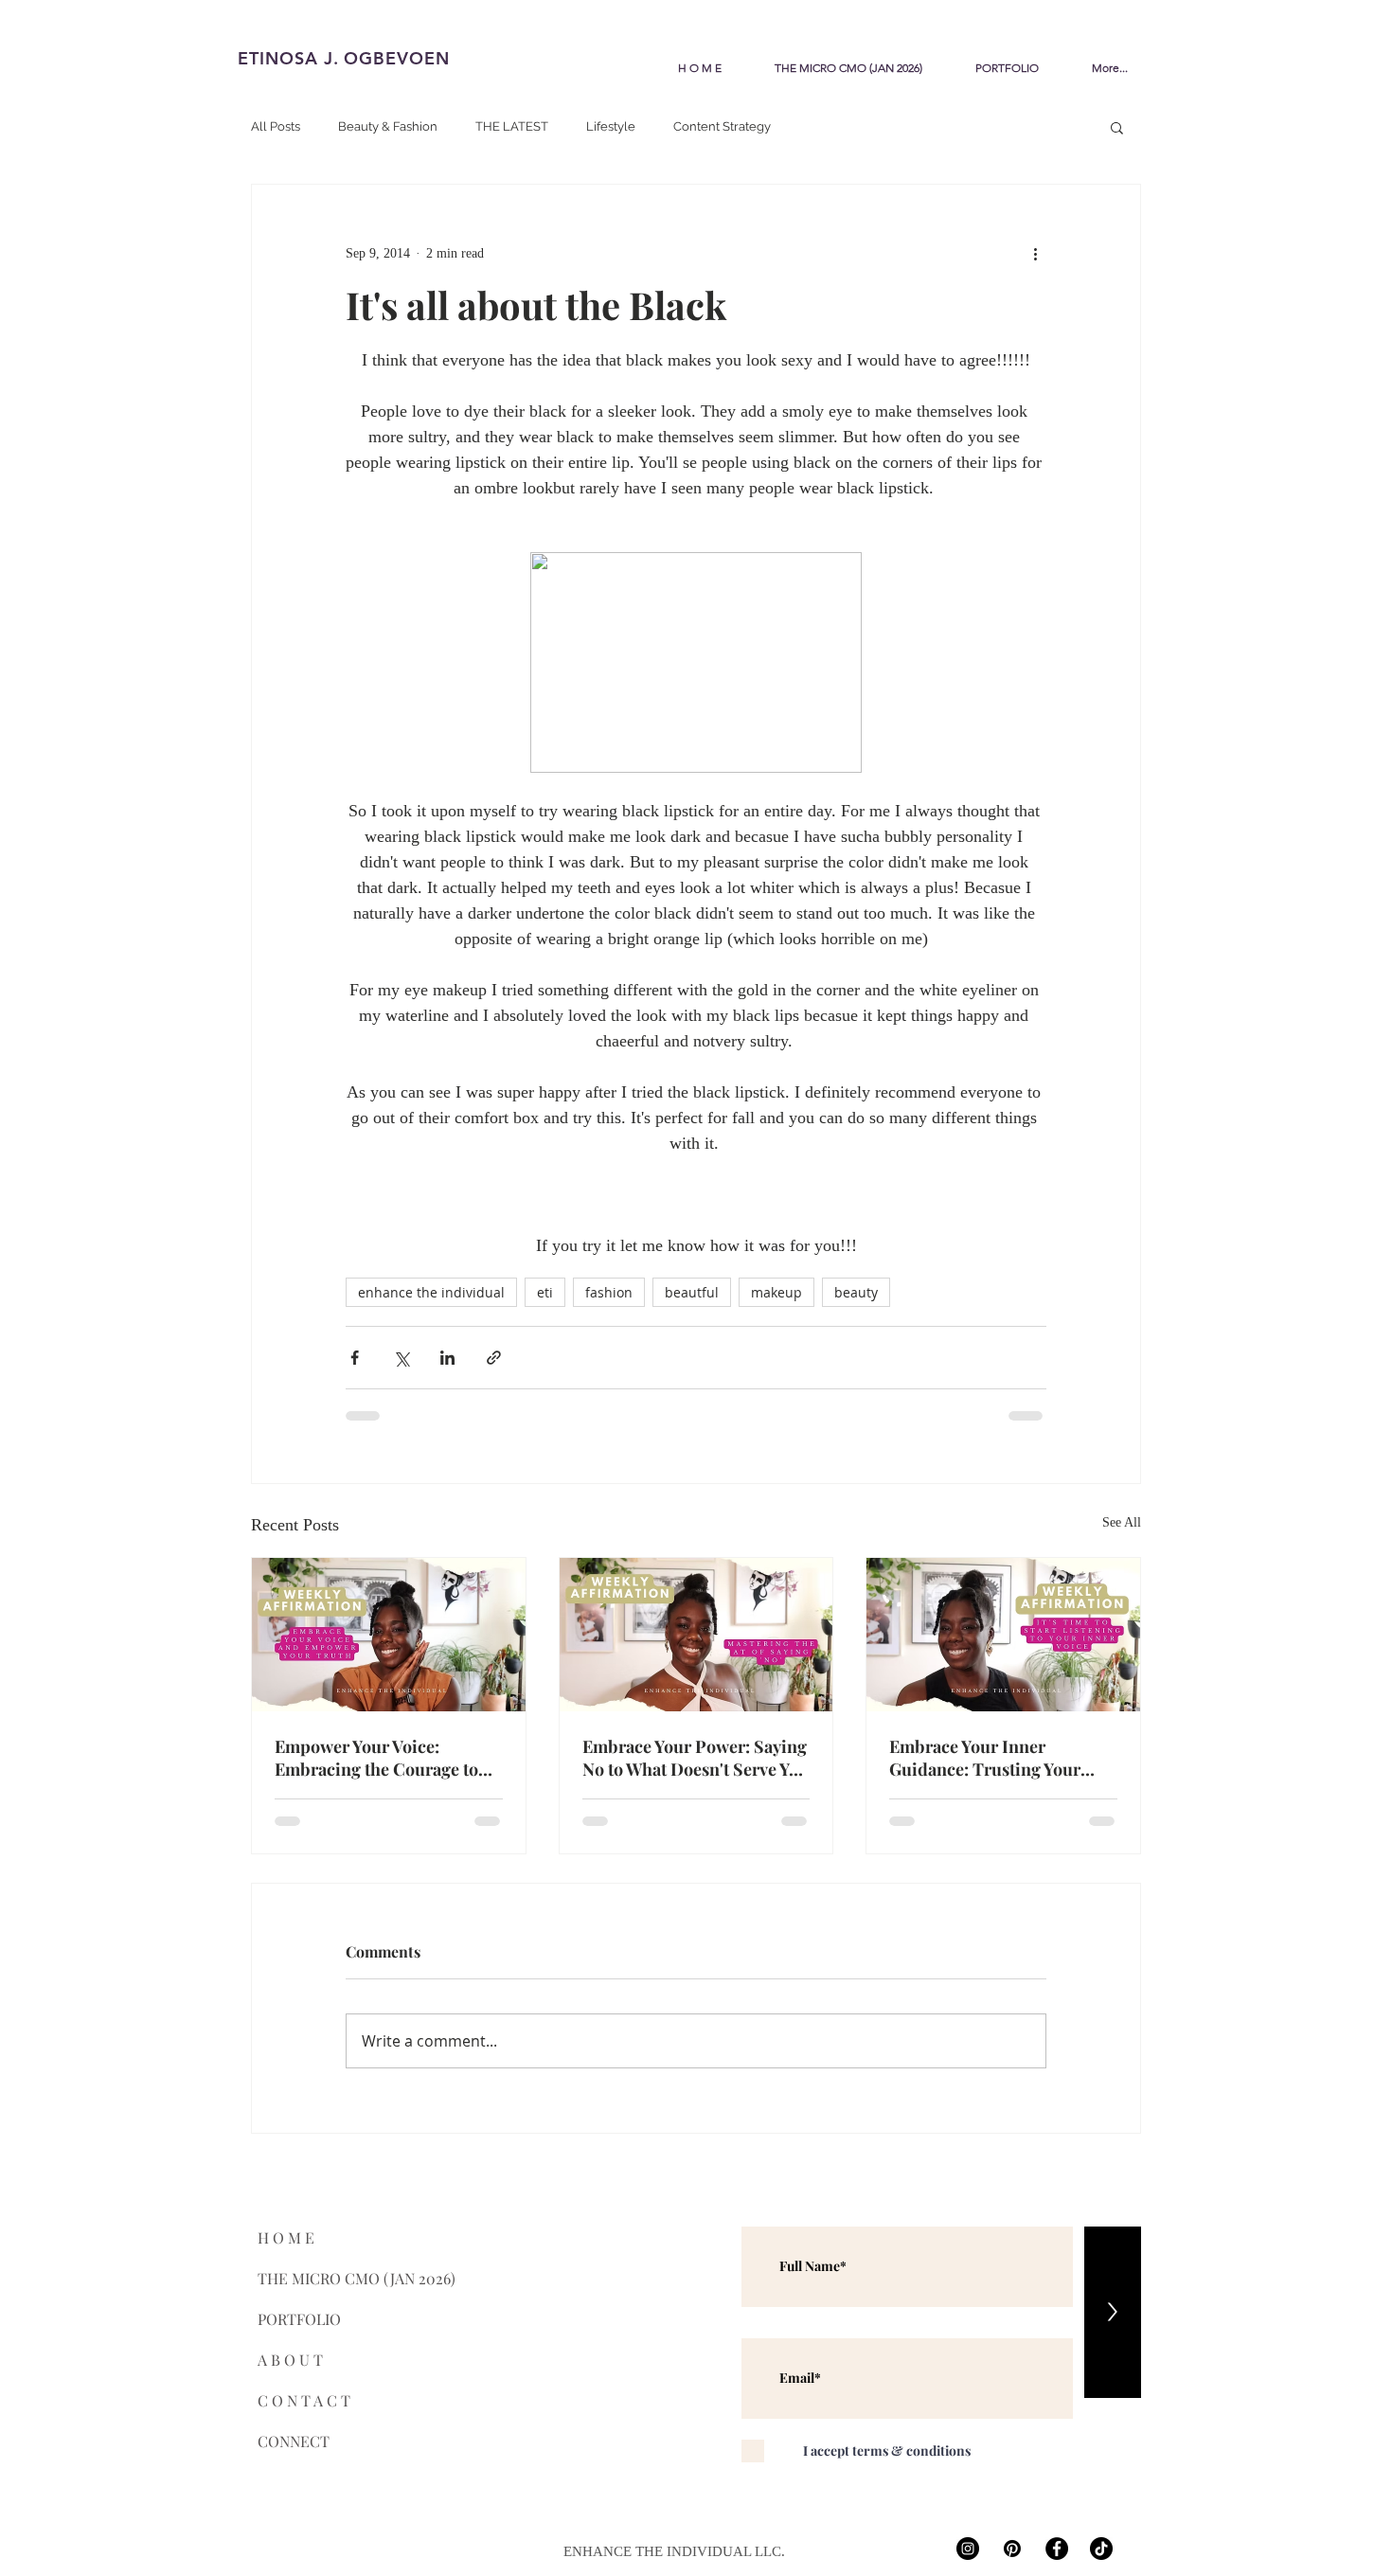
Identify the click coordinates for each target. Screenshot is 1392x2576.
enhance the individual (431, 1292)
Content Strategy (722, 126)
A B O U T (290, 2360)
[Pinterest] (1012, 2549)
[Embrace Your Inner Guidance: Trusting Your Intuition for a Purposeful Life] (1003, 1635)
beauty (856, 1292)
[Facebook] (1057, 2549)
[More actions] (1035, 253)
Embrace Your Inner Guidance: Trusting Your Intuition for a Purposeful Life (989, 1758)
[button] (1117, 127)
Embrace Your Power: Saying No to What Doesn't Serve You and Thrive (696, 1758)
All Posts (276, 126)
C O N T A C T (304, 2400)
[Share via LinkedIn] (447, 1358)
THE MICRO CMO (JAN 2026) (313, 2278)
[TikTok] (1101, 2549)
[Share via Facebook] (355, 1358)
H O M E (286, 2237)
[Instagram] (968, 2549)
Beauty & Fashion (388, 126)
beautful (692, 1292)
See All (1122, 1522)
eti (545, 1292)
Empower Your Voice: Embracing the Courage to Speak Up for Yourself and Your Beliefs (376, 1758)
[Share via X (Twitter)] (401, 1358)
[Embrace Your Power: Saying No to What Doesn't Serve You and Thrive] (696, 1635)
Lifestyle (611, 126)
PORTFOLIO (299, 2319)
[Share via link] (494, 1358)
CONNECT (294, 2441)
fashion (609, 1292)
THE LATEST (512, 126)
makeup (776, 1292)
